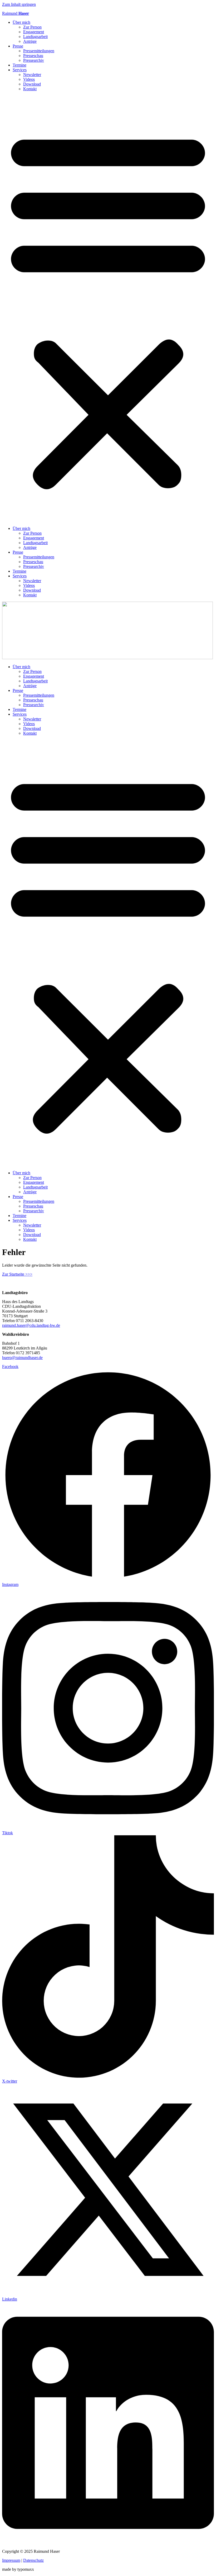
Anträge (30, 41)
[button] (108, 309)
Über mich (21, 22)
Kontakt (30, 89)
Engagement (34, 32)
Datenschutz (33, 2560)
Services (20, 70)
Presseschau (33, 56)
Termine (19, 65)
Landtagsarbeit (35, 37)
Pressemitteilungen (39, 51)
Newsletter (32, 75)
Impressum (11, 2560)
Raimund (16, 13)
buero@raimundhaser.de (22, 1358)
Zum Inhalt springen (19, 4)
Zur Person (32, 27)
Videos (29, 79)
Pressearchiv (34, 60)
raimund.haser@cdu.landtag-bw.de (31, 1325)
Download (32, 84)
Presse (18, 46)
